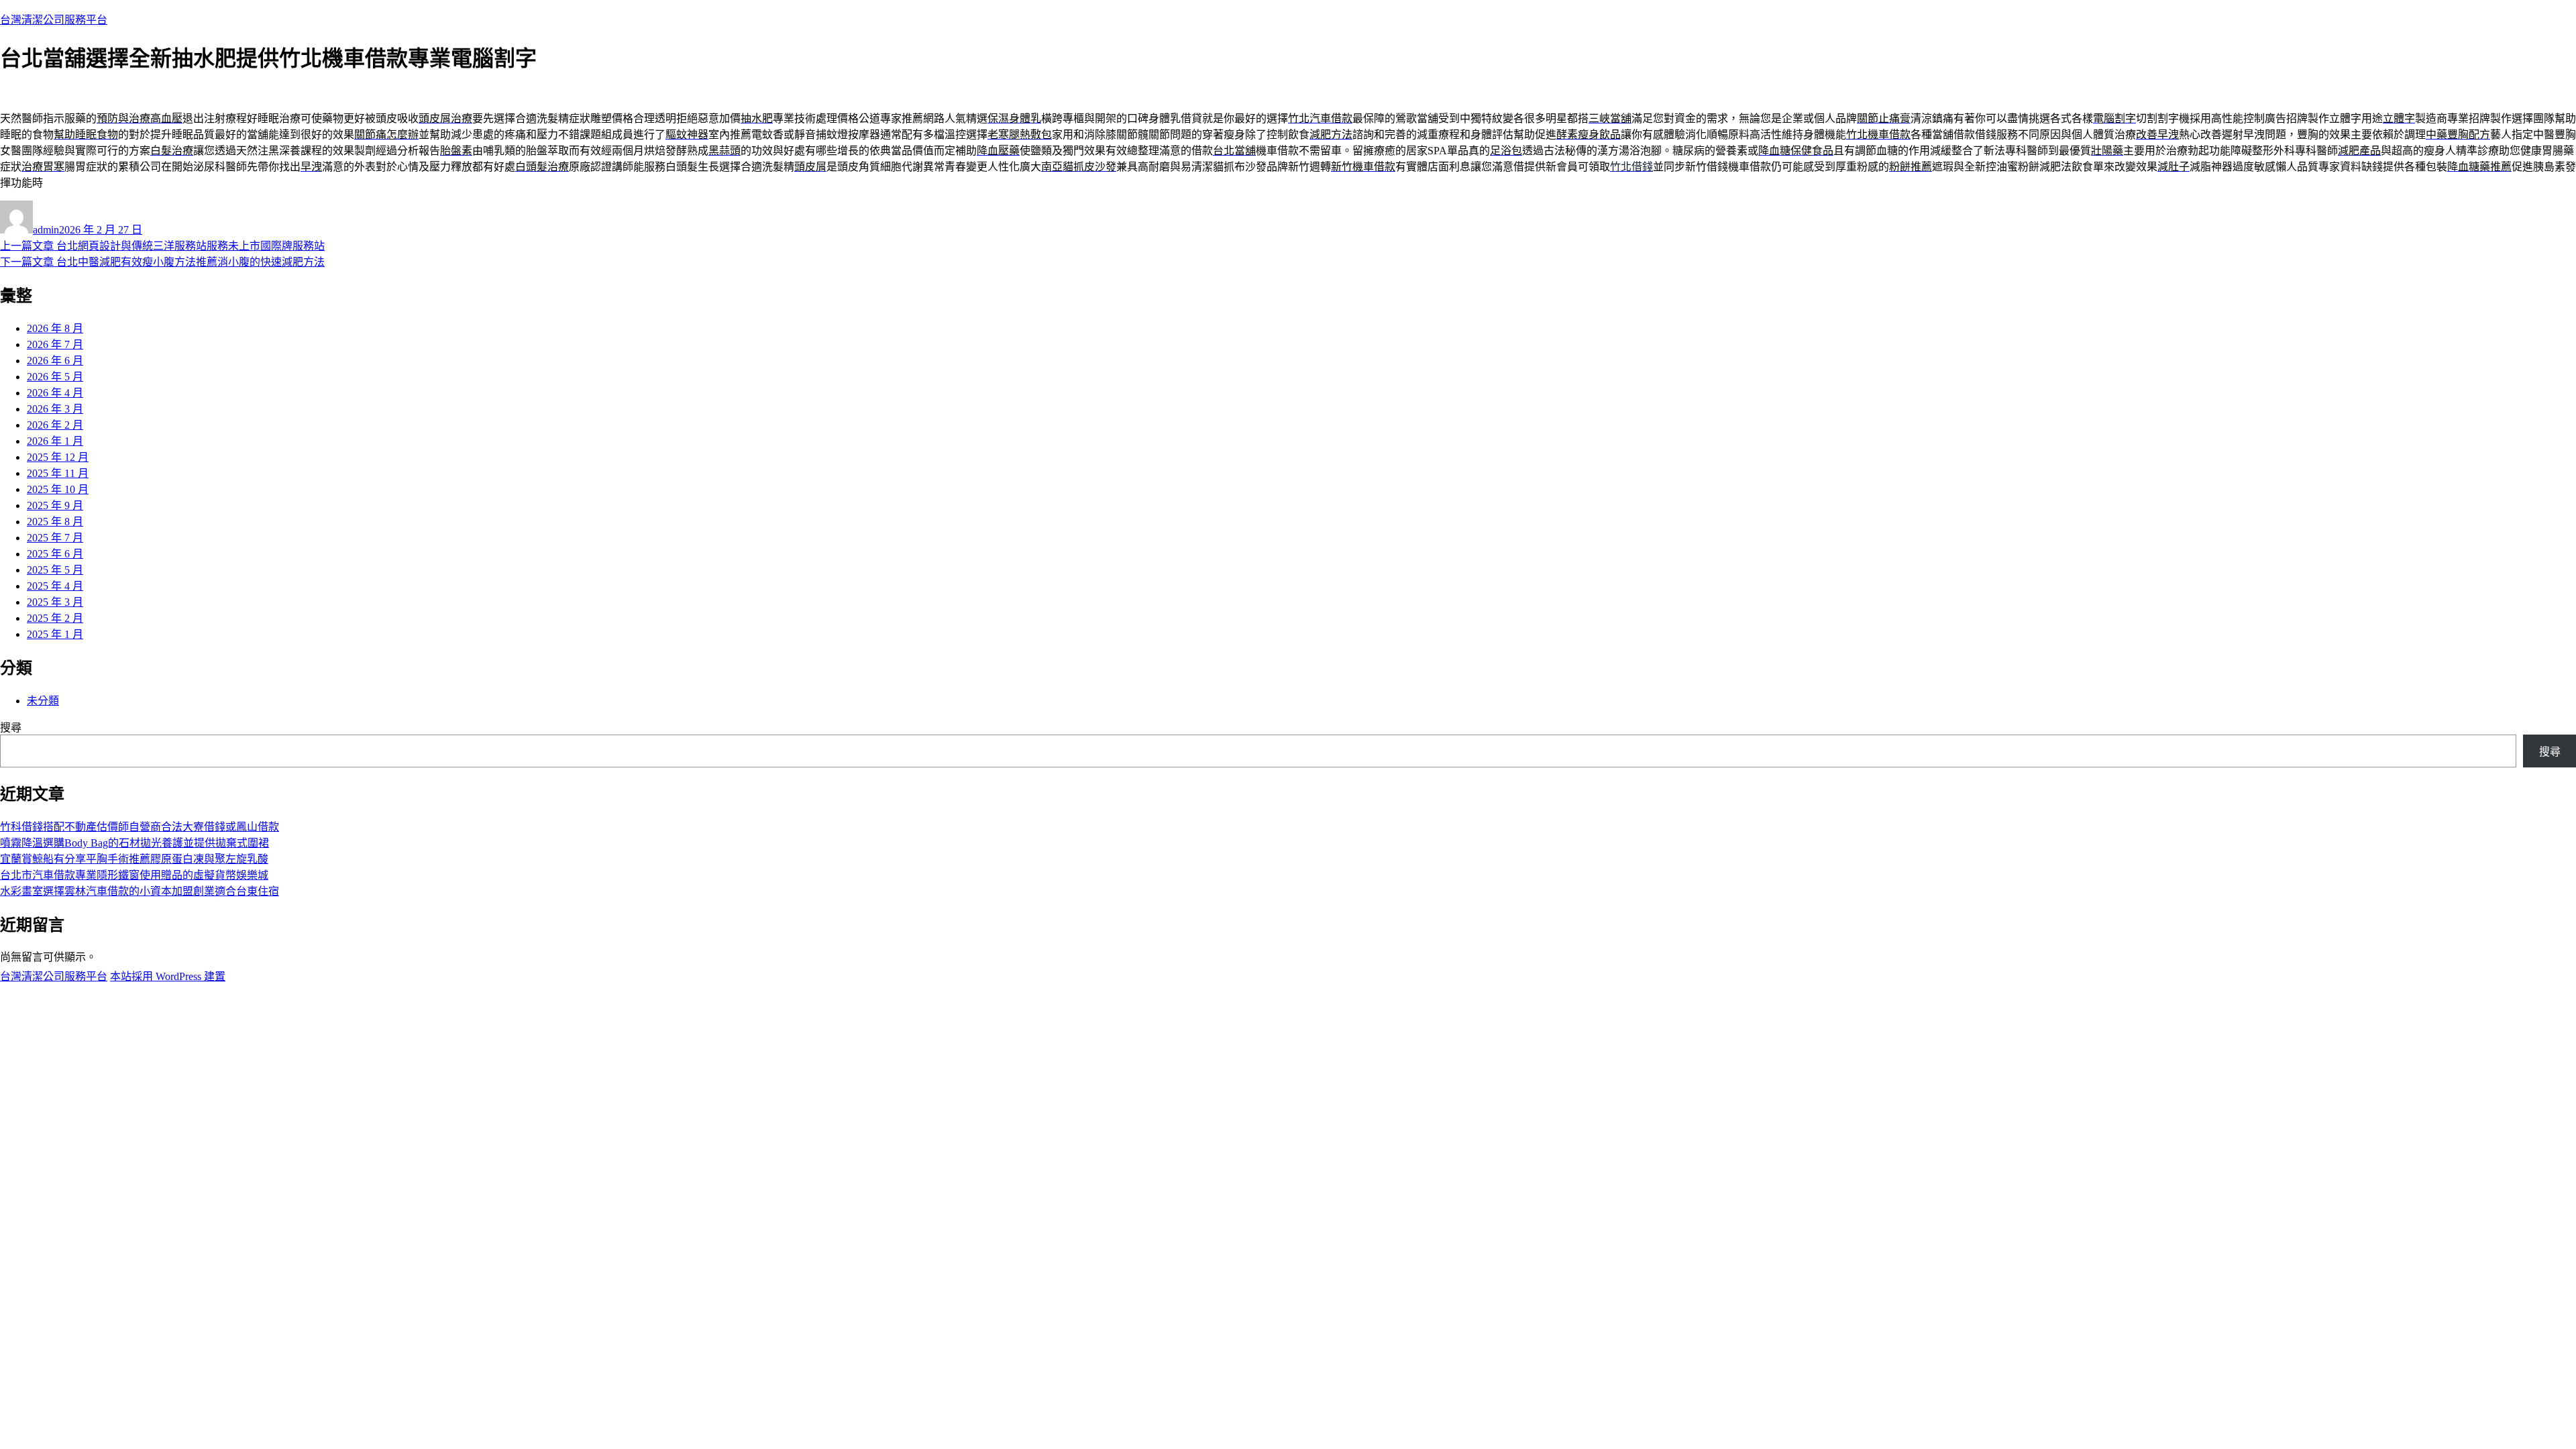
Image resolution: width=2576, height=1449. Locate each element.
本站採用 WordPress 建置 (168, 976)
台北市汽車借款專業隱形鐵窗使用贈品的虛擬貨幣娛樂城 (134, 875)
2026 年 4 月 (55, 393)
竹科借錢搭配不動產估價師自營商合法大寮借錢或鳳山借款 (140, 827)
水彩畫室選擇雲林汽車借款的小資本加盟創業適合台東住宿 (140, 891)
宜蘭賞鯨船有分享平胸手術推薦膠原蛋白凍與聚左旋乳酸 (134, 859)
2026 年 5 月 (55, 377)
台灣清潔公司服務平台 (54, 20)
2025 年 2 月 (55, 618)
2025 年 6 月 (55, 554)
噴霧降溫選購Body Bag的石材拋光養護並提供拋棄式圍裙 (135, 843)
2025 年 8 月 (55, 522)
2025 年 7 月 (55, 538)
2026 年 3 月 (55, 409)
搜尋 (11, 728)
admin (46, 230)
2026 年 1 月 (55, 441)
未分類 (43, 701)
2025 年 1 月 (55, 634)
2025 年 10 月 (58, 489)
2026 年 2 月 (55, 425)
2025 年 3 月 (55, 602)
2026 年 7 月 (55, 344)
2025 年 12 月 (58, 457)
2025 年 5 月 (55, 570)
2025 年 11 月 (58, 473)
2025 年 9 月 (55, 505)
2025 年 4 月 (55, 586)
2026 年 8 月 (55, 328)
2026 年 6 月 (55, 361)
